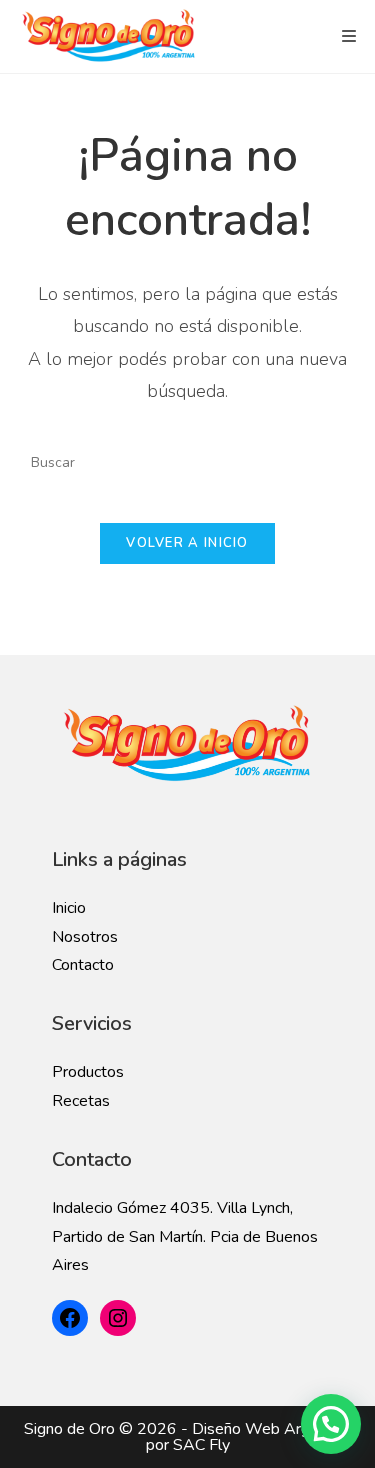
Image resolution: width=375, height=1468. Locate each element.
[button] (331, 1424)
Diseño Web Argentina (272, 1429)
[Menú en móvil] (349, 37)
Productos (88, 1072)
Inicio (69, 908)
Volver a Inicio (187, 543)
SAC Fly (201, 1445)
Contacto (83, 965)
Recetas (81, 1101)
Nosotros (85, 937)
